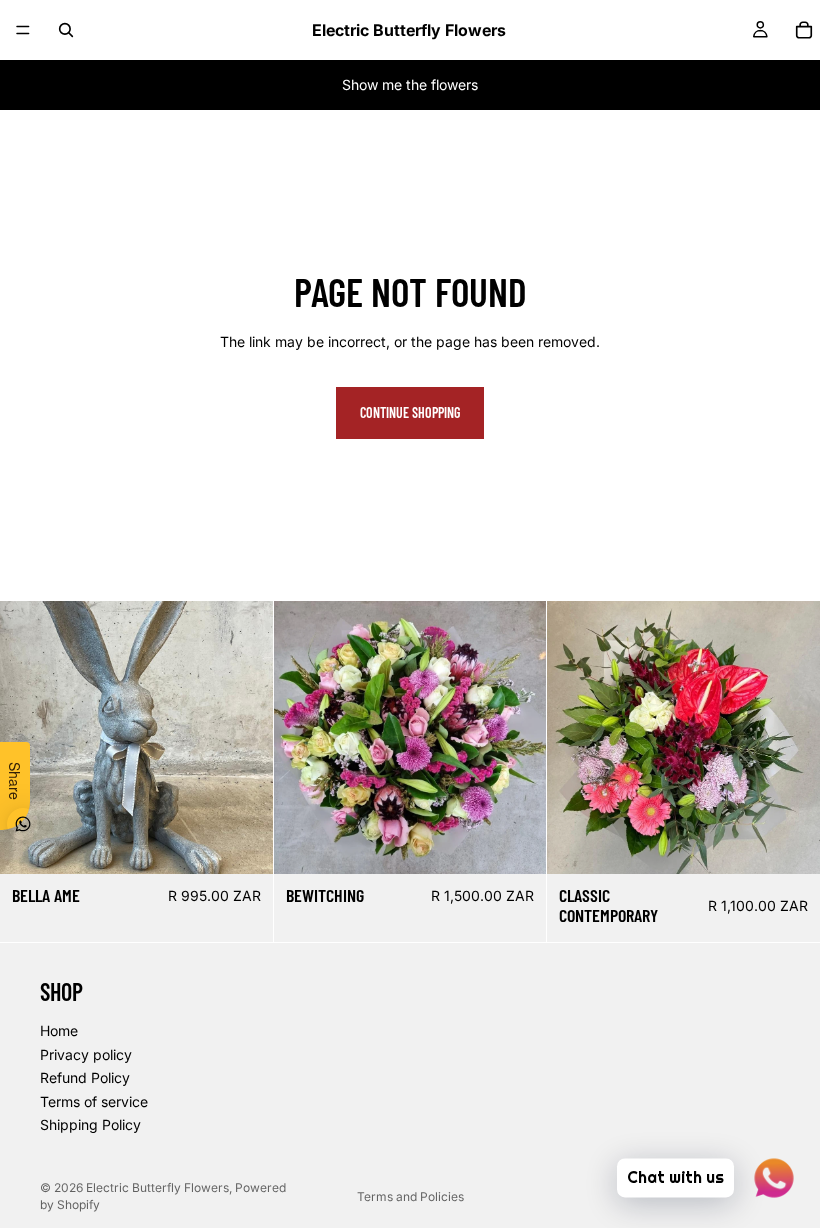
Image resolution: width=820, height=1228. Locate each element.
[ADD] (242, 843)
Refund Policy (85, 1077)
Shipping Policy (90, 1124)
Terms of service (94, 1100)
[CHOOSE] (516, 843)
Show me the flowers (410, 84)
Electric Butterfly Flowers (157, 1187)
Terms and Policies (410, 1196)
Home (59, 1030)
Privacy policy (86, 1053)
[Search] (66, 30)
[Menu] (23, 30)
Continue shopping (410, 412)
